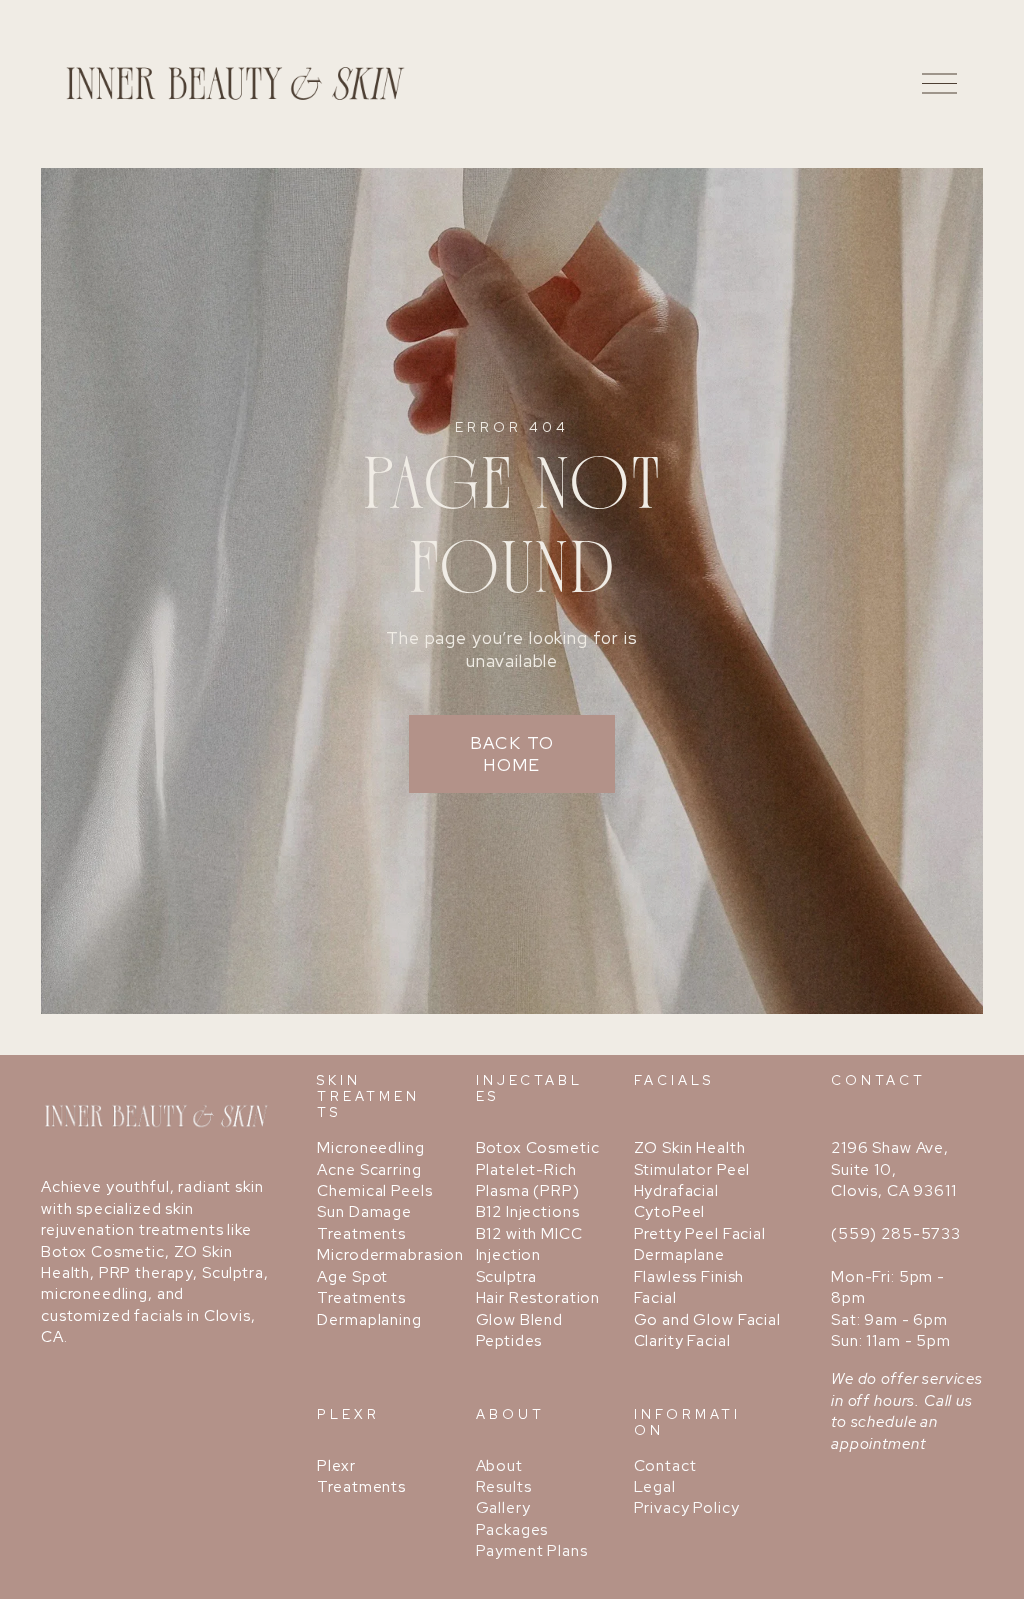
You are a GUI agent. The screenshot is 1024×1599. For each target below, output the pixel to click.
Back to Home (512, 754)
